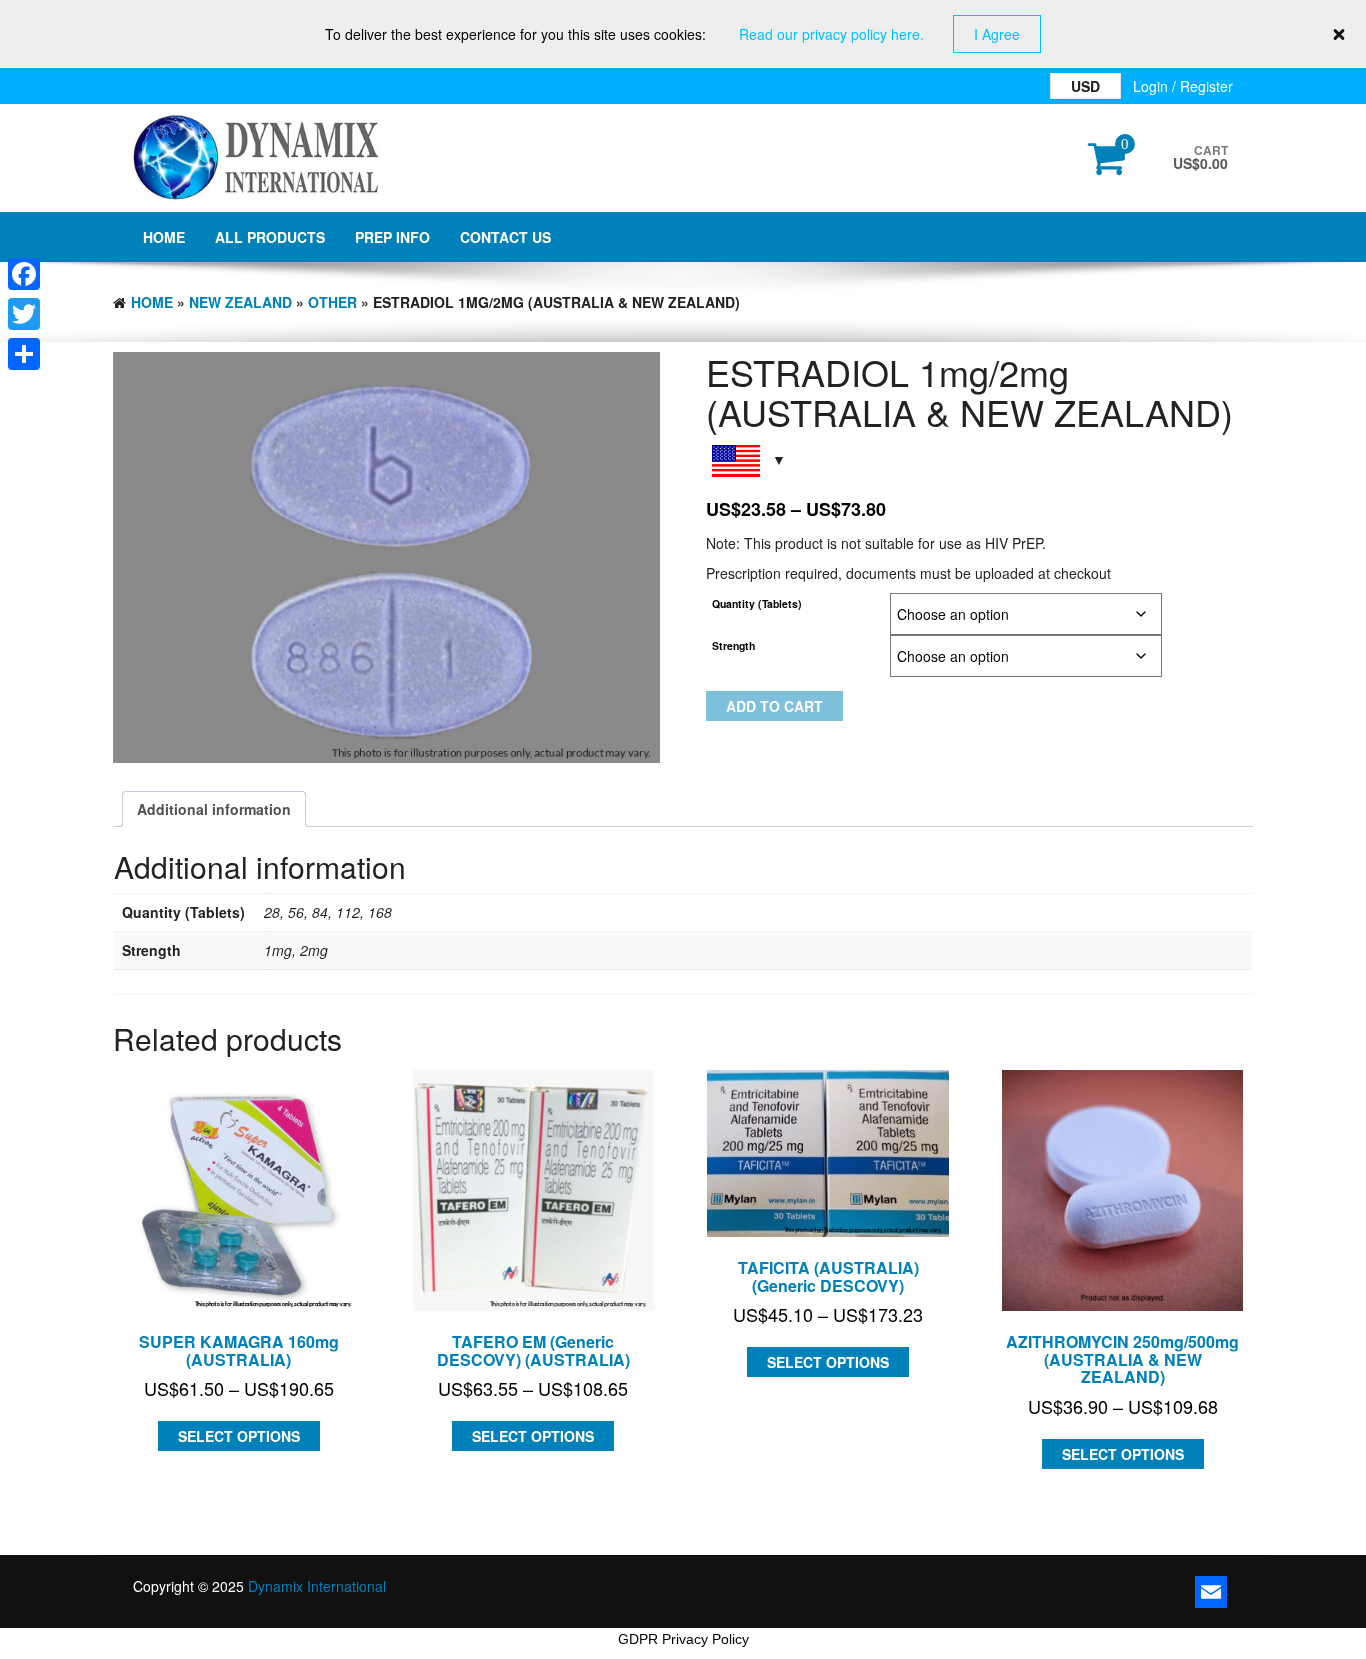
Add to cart (774, 706)
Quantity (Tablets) (757, 603)
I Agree (997, 34)
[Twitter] (24, 314)
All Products (270, 237)
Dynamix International (317, 1586)
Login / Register (1183, 86)
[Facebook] (24, 274)
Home (164, 237)
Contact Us (505, 237)
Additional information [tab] (214, 809)
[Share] (24, 354)
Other (332, 302)
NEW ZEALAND (240, 302)
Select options (239, 1436)
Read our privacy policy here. (831, 34)
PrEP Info (392, 237)
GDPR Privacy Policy (683, 1639)
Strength (733, 645)
